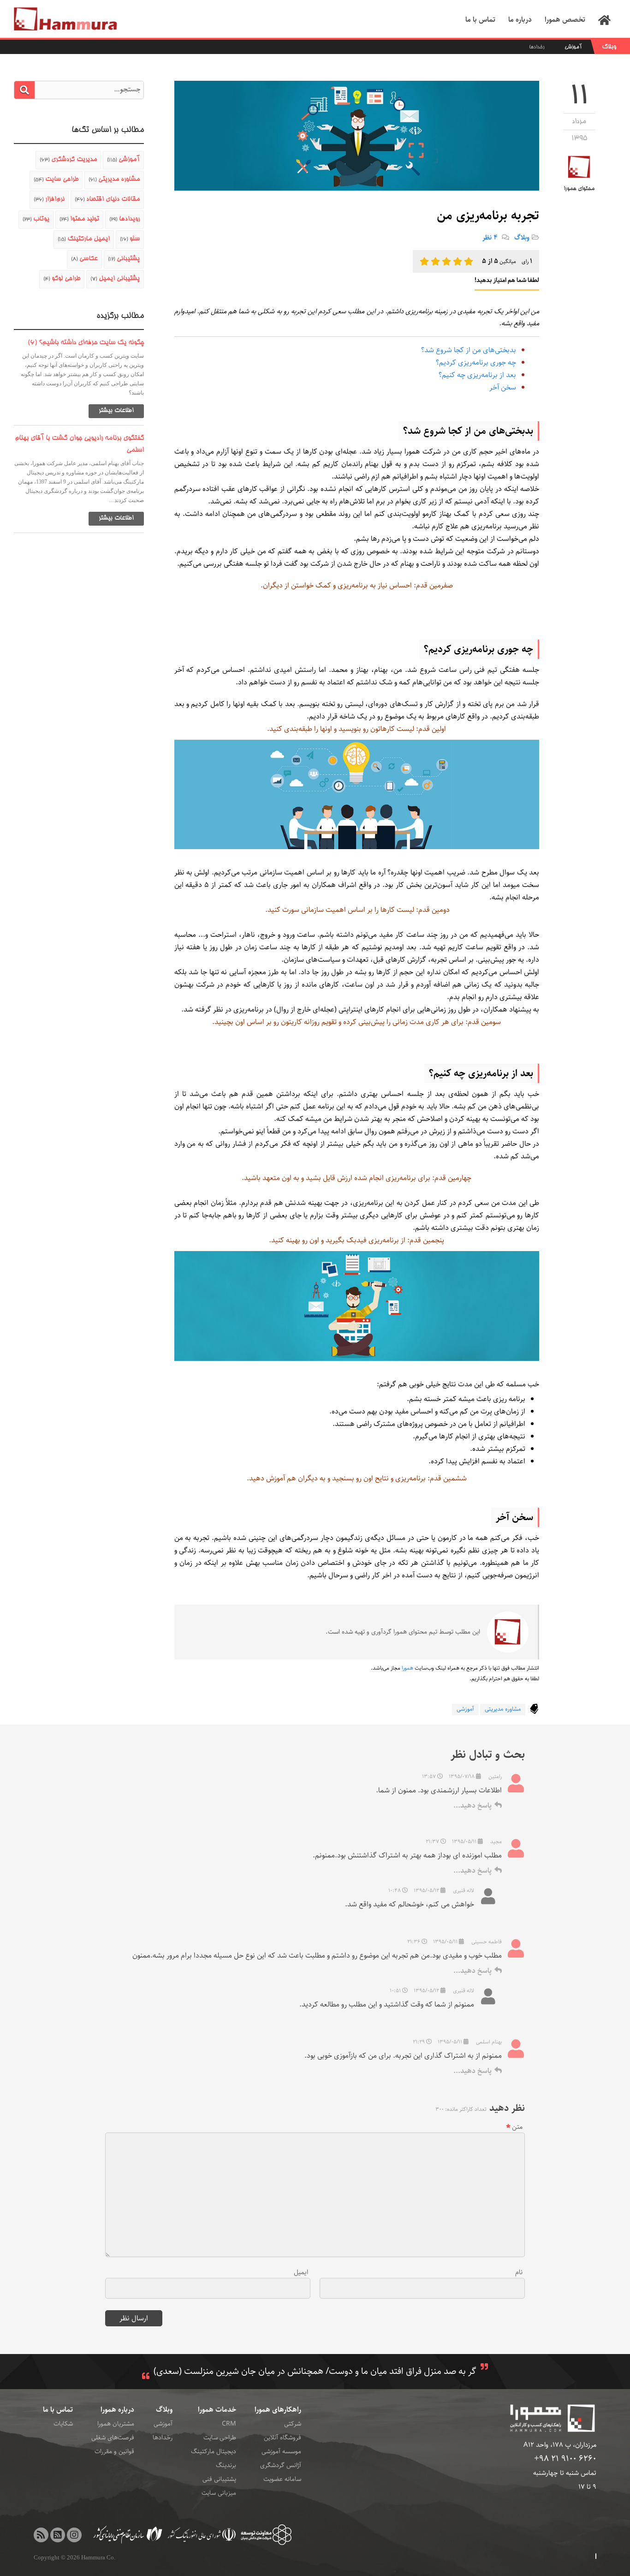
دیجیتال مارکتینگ (214, 2451)
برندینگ (226, 2465)
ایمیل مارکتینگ (84, 239)
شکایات (63, 2424)
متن (517, 2127)
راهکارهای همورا (278, 2410)
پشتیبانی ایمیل (115, 279)
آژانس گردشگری (281, 2465)
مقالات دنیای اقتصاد (107, 199)
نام (519, 2272)
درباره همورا (117, 2410)
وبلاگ (609, 47)
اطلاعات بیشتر (116, 411)
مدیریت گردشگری (68, 160)
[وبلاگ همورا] (41, 2535)
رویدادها (125, 219)
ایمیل (301, 2272)
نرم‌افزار (49, 199)
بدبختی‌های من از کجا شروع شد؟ (469, 350)
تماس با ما (58, 2410)
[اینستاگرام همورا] (74, 2535)
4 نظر (491, 237)
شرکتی (293, 2424)
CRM (229, 2424)
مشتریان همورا (116, 2424)
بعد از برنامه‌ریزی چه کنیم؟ (477, 375)
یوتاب (36, 219)
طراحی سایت (56, 180)
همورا (407, 1668)
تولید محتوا (79, 219)
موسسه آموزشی (281, 2451)
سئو (130, 239)
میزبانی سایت (219, 2493)
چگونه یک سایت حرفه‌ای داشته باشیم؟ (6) (86, 343)
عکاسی (84, 259)
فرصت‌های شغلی (113, 2438)
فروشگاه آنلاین (282, 2438)
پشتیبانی (124, 259)
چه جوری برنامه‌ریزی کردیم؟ (476, 362)
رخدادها (537, 47)
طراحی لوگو (62, 279)
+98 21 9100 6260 (565, 2459)
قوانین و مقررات (114, 2451)
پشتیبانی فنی (219, 2479)
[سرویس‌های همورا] (58, 2535)
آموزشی (573, 47)
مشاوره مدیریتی (503, 1709)
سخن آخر (503, 387)
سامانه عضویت (282, 2479)
